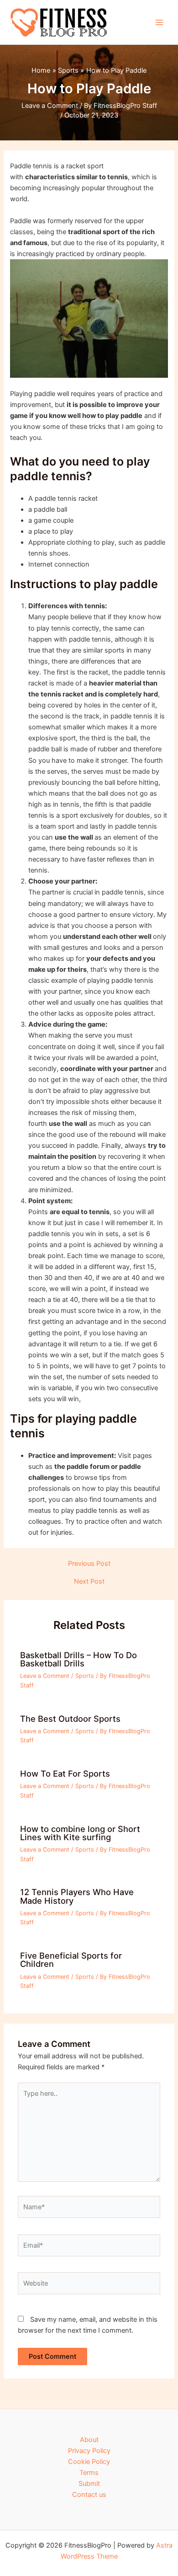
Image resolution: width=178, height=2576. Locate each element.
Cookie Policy (89, 2462)
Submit (89, 2484)
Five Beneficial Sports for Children (71, 1960)
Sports (85, 1676)
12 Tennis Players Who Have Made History (77, 1896)
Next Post (89, 1582)
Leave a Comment (50, 106)
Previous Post (89, 1564)
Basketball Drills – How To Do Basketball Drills (79, 1659)
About (89, 2440)
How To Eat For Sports (65, 1773)
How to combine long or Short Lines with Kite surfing (80, 1833)
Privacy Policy (89, 2451)
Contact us (89, 2495)
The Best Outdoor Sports (70, 1719)
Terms (89, 2473)
